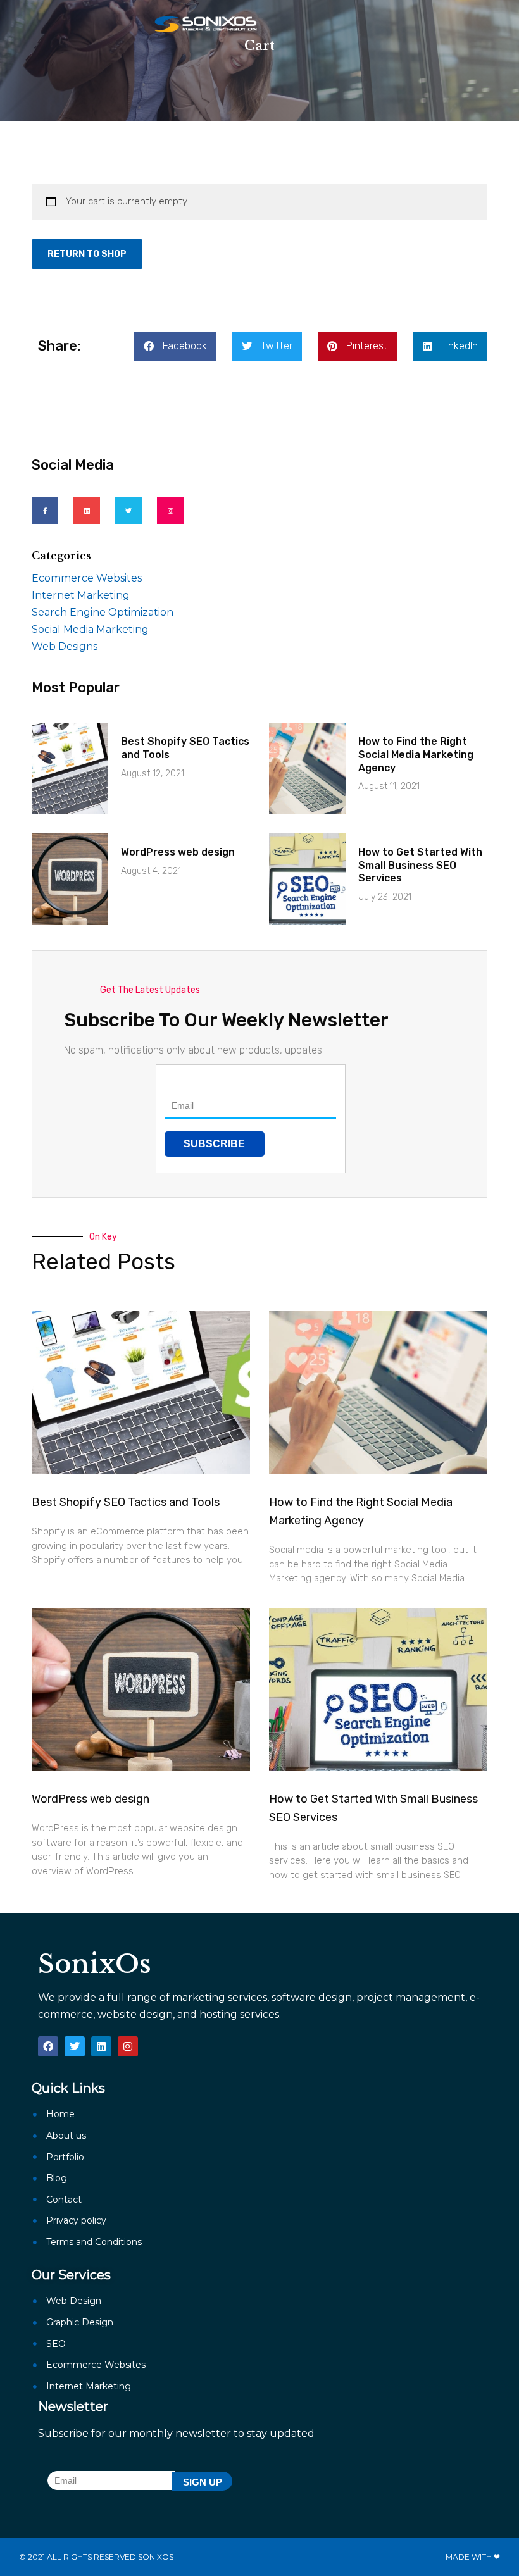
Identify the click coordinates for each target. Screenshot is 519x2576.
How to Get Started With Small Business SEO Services (420, 865)
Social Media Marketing (90, 629)
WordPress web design (178, 852)
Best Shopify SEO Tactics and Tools (126, 1502)
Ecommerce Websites (87, 578)
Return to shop (87, 254)
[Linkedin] (87, 511)
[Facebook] (48, 2046)
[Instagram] (170, 511)
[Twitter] (128, 511)
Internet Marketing (81, 595)
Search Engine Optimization (103, 612)
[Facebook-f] (45, 511)
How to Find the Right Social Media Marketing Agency (416, 755)
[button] (175, 346)
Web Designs (65, 646)
